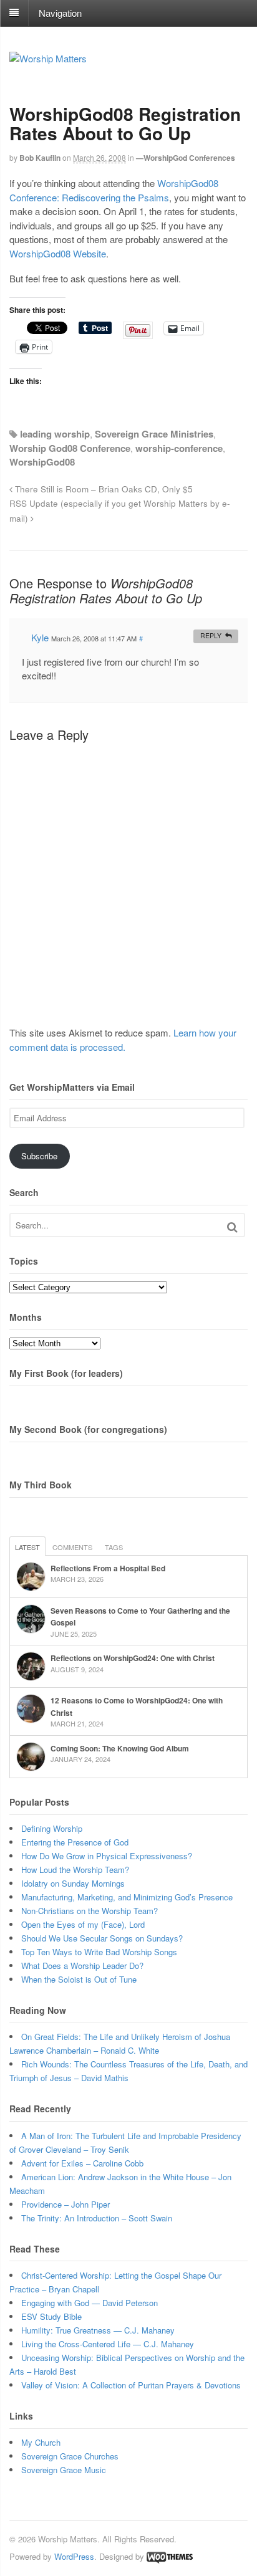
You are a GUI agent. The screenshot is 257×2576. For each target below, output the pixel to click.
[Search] (232, 1227)
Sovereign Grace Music (64, 2470)
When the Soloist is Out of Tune (79, 1979)
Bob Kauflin (40, 158)
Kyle (40, 637)
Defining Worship (52, 1828)
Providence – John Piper (65, 2204)
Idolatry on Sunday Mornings (73, 1883)
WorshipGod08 (42, 462)
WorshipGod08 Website (58, 253)
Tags (114, 1547)
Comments (72, 1547)
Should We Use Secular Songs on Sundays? (102, 1938)
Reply (211, 635)
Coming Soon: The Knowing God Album (120, 1748)
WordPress (74, 2556)
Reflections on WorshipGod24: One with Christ (133, 1658)
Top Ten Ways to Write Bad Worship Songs (99, 1952)
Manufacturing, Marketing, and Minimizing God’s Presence (127, 1897)
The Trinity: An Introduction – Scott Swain (97, 2218)
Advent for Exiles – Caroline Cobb (82, 2163)
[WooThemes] (170, 2556)
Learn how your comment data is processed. (123, 1040)
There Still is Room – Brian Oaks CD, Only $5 (103, 489)
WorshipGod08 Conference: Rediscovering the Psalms (114, 190)
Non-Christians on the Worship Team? (90, 1911)
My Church (41, 2442)
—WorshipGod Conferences (186, 158)
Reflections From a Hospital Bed (108, 1568)
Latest (27, 1547)
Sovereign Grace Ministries (154, 434)
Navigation (60, 12)
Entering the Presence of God (75, 1842)
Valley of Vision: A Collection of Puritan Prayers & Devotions (131, 2385)
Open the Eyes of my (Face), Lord (83, 1924)
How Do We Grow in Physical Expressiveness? (107, 1856)
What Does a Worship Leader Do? (82, 1966)
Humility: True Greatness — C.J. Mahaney (98, 2330)
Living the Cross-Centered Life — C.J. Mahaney (108, 2344)
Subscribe (39, 1156)
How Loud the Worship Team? (75, 1870)
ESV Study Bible (51, 2316)
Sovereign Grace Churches (70, 2456)
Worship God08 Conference (70, 448)
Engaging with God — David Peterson (90, 2303)
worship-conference (179, 448)
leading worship (55, 434)
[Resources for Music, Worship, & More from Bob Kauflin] (48, 58)
